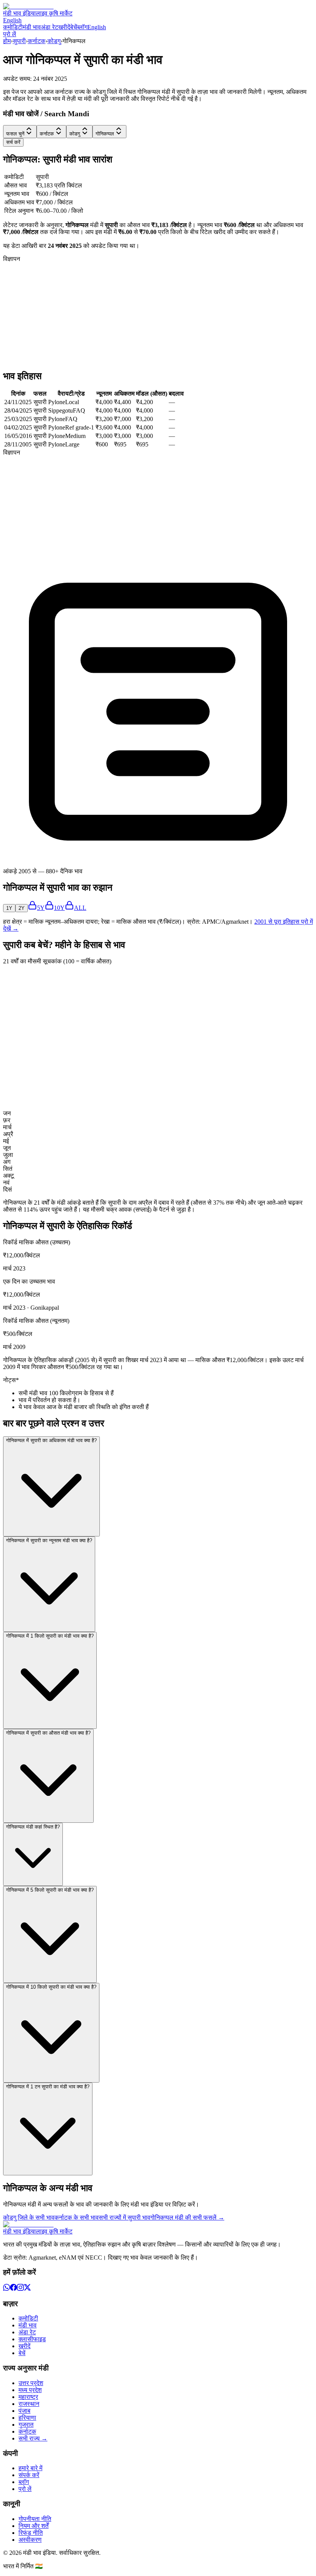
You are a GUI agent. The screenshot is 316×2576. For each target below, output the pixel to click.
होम (7, 41)
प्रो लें (10, 34)
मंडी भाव (32, 27)
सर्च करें (13, 142)
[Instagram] (20, 2289)
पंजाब (24, 2411)
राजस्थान (29, 2404)
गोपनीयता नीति (35, 2519)
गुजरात (26, 2425)
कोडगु (54, 41)
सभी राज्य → (33, 2438)
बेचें (74, 27)
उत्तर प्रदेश (31, 2383)
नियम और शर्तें (34, 2526)
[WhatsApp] (7, 2289)
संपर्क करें (29, 2475)
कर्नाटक (37, 41)
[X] (27, 2289)
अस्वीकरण (30, 2540)
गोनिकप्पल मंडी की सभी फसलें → (187, 2217)
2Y (22, 908)
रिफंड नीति (31, 2533)
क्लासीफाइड (32, 2339)
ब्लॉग (82, 27)
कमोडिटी (13, 27)
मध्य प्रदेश (30, 2390)
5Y (41, 908)
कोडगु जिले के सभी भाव (29, 2217)
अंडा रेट (50, 27)
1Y (9, 908)
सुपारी (19, 41)
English (12, 20)
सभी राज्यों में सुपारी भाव (124, 2217)
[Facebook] (13, 2289)
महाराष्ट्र (28, 2397)
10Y (59, 908)
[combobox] (20, 132)
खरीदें (64, 27)
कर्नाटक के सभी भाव (76, 2217)
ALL (80, 908)
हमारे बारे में (30, 2468)
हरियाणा (27, 2418)
